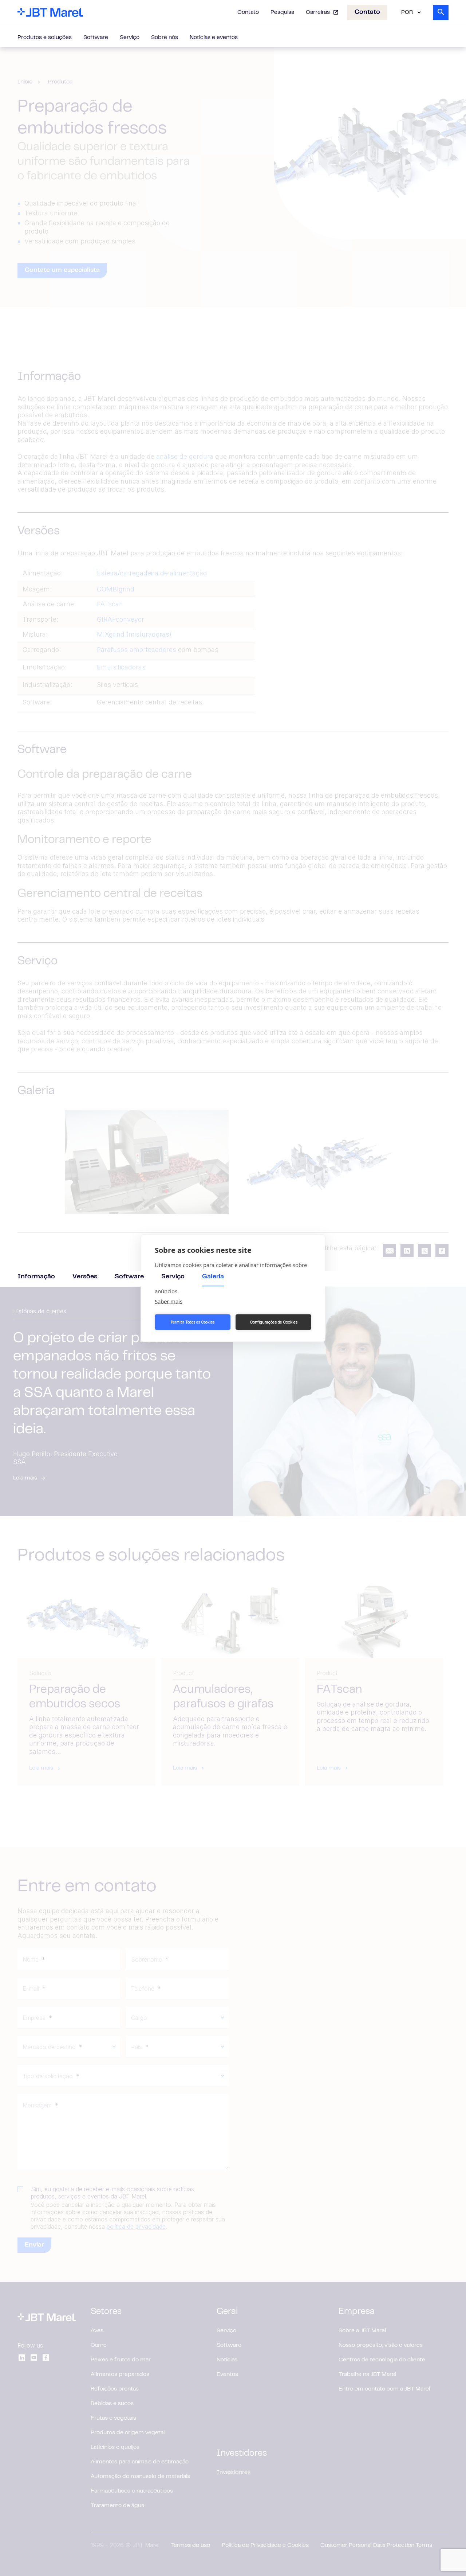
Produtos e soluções (45, 38)
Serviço (130, 38)
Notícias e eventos (214, 38)
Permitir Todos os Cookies (193, 1322)
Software (96, 38)
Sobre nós (165, 38)
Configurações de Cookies (274, 1322)
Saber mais (169, 1301)
